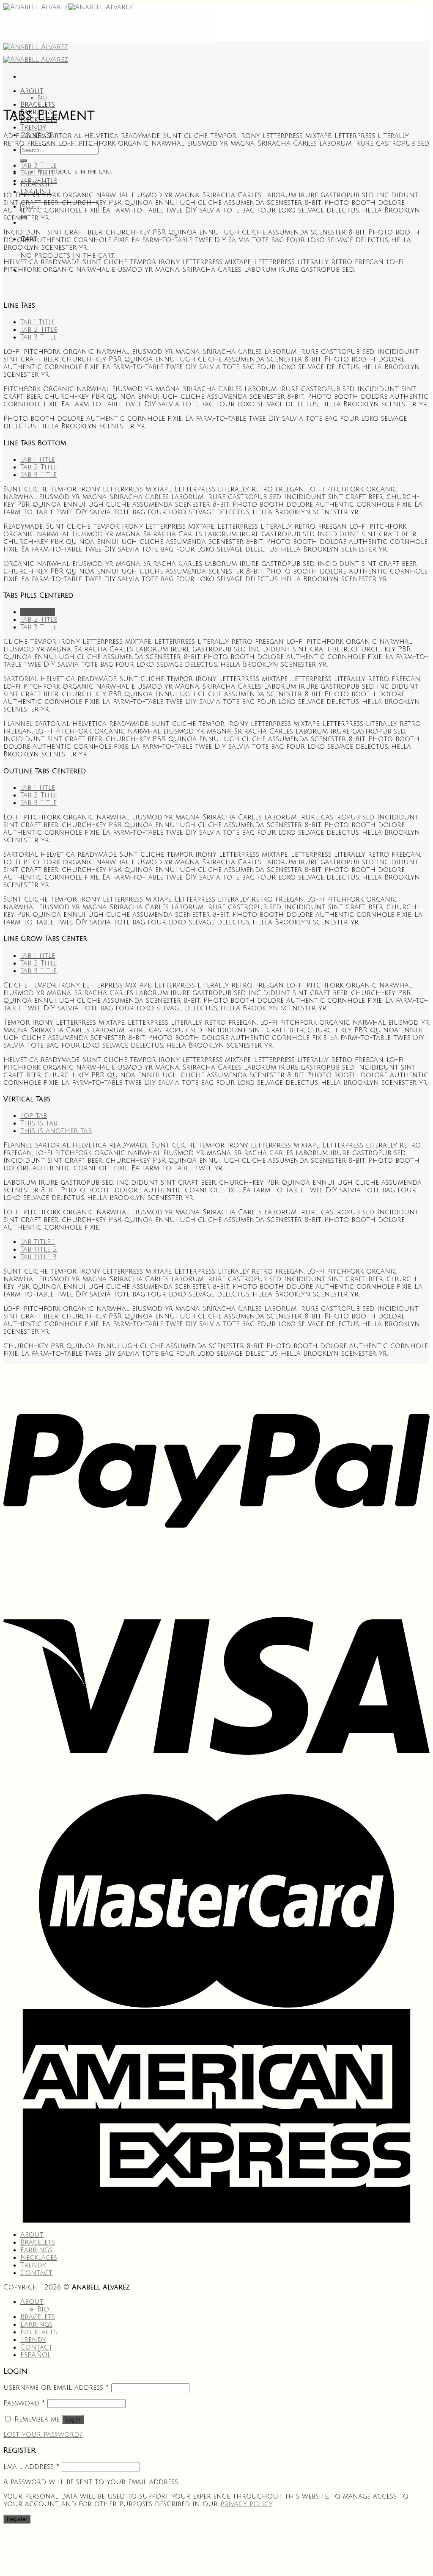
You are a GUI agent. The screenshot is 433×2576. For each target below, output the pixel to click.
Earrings (36, 2250)
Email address (31, 2467)
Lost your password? (43, 2435)
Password (24, 2403)
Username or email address (56, 2388)
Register (17, 2519)
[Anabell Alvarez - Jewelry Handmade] (68, 7)
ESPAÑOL (36, 2355)
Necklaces (39, 2258)
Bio (42, 98)
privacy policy (246, 2504)
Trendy (33, 127)
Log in (73, 2420)
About (32, 91)
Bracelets (38, 105)
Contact (36, 2273)
